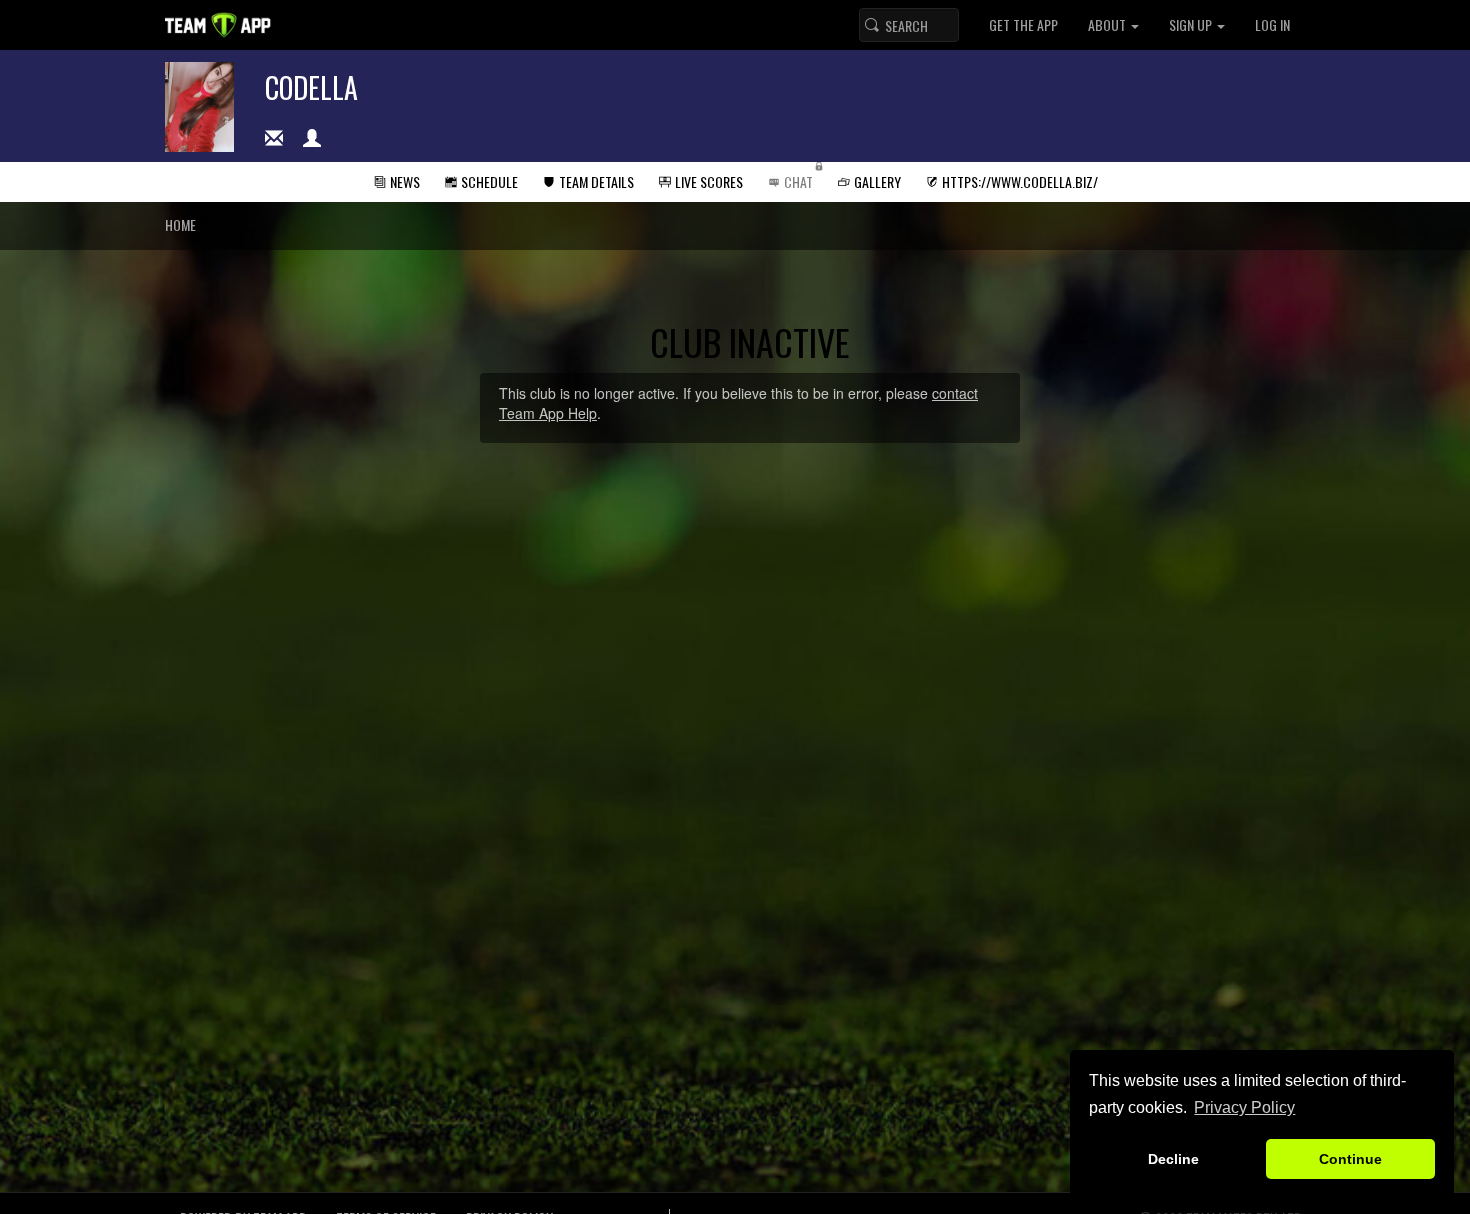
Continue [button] (1350, 1159)
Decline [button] (1173, 1159)
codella (311, 87)
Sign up (1192, 24)
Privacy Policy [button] (1244, 1107)
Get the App (1023, 24)
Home (180, 224)
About (1108, 24)
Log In (1272, 24)
